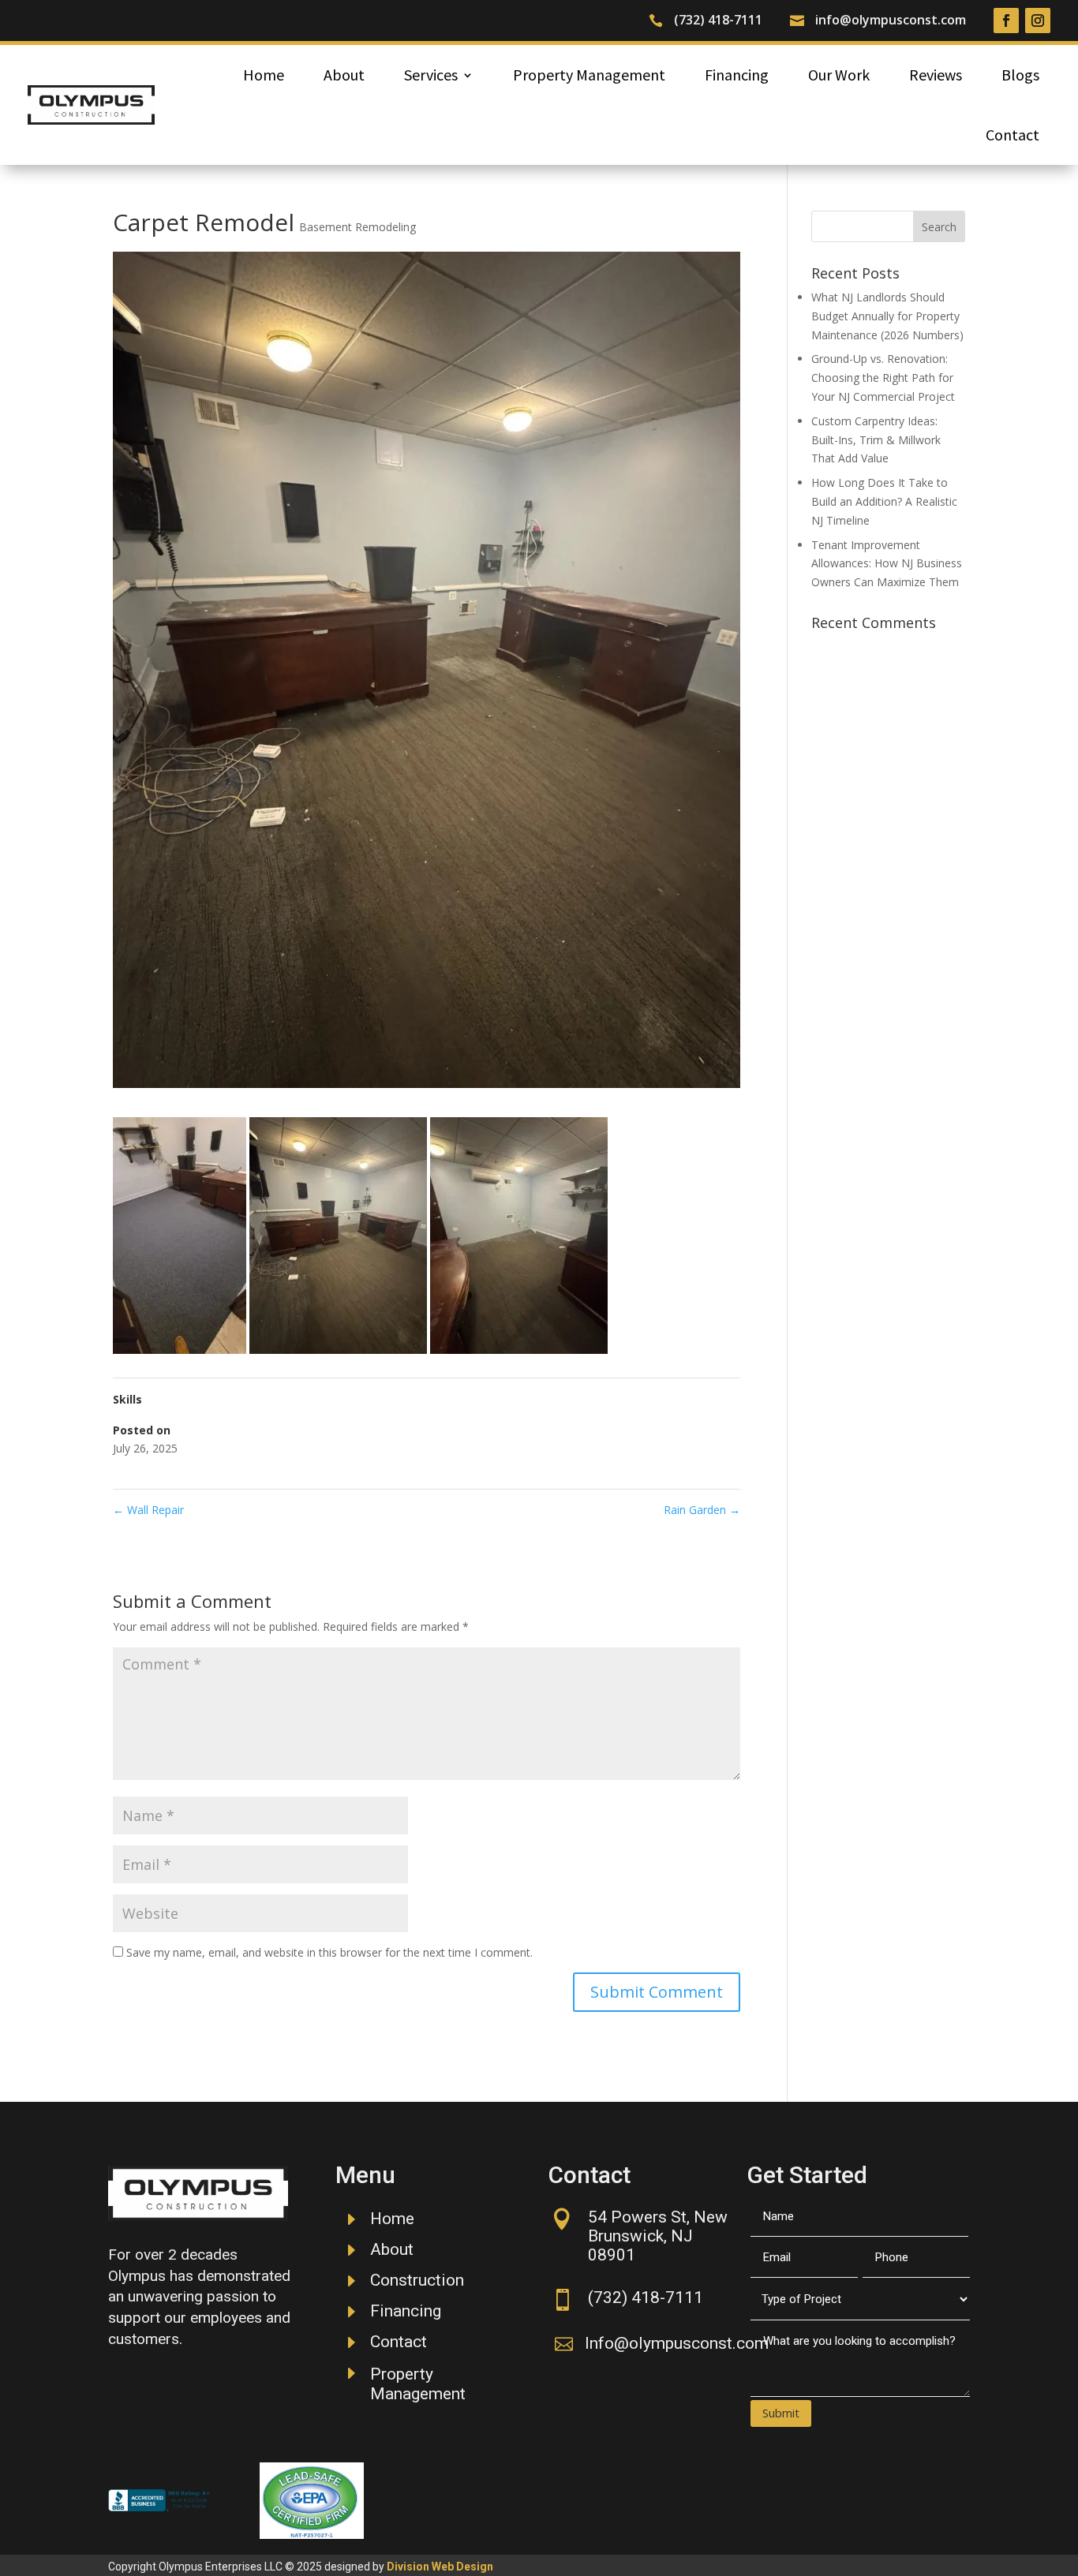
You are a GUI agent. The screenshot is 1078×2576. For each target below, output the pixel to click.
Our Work (839, 75)
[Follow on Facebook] (1006, 21)
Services (431, 75)
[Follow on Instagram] (1038, 21)
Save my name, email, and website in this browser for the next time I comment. (329, 1952)
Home (264, 75)
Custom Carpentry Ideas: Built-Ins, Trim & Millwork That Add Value (876, 440)
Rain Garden (702, 1510)
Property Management (589, 75)
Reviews (936, 75)
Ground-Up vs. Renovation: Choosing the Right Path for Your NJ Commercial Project (883, 378)
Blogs (1020, 75)
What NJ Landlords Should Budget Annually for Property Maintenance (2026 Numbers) (887, 316)
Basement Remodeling (357, 227)
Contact (1012, 135)
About (344, 75)
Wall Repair (148, 1510)
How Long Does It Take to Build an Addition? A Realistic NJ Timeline (884, 501)
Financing (737, 75)
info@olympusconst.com (891, 20)
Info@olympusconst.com (677, 2343)
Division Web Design (440, 2567)
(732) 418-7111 (718, 20)
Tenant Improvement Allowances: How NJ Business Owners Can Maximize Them (887, 564)
